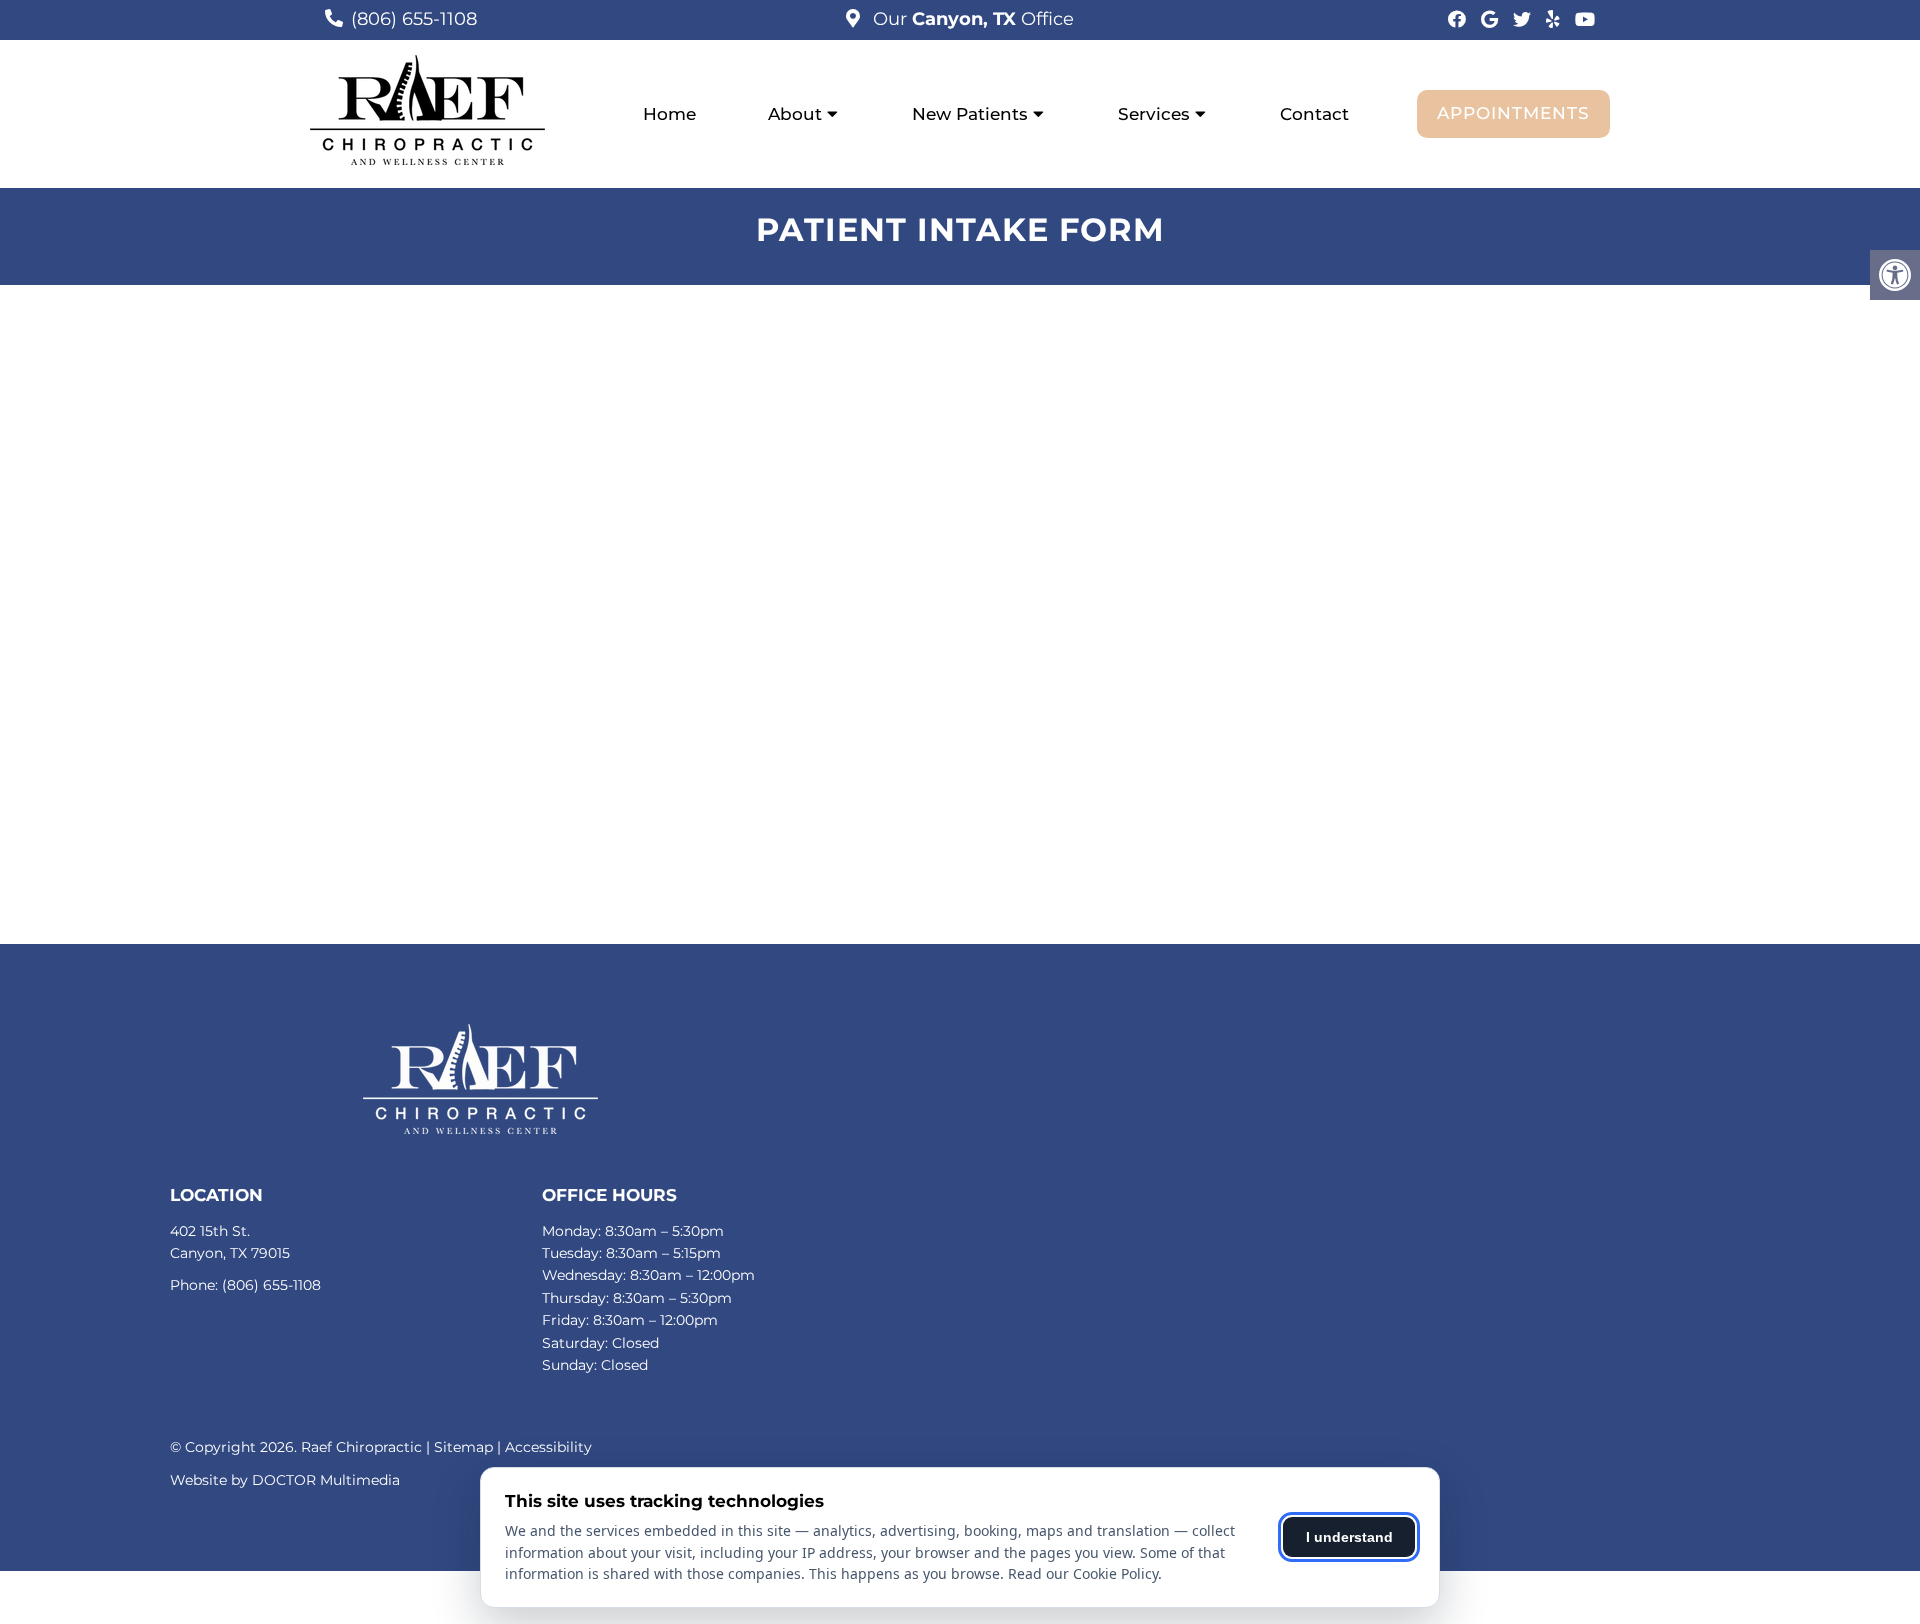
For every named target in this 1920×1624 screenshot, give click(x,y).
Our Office (971, 19)
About (795, 114)
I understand (1349, 1537)
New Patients (970, 114)
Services (1154, 114)
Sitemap (463, 1447)
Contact (1314, 114)
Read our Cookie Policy (1083, 1573)
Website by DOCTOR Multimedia (285, 1480)
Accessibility (548, 1447)
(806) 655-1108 (414, 19)
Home (669, 114)
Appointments (1513, 113)
